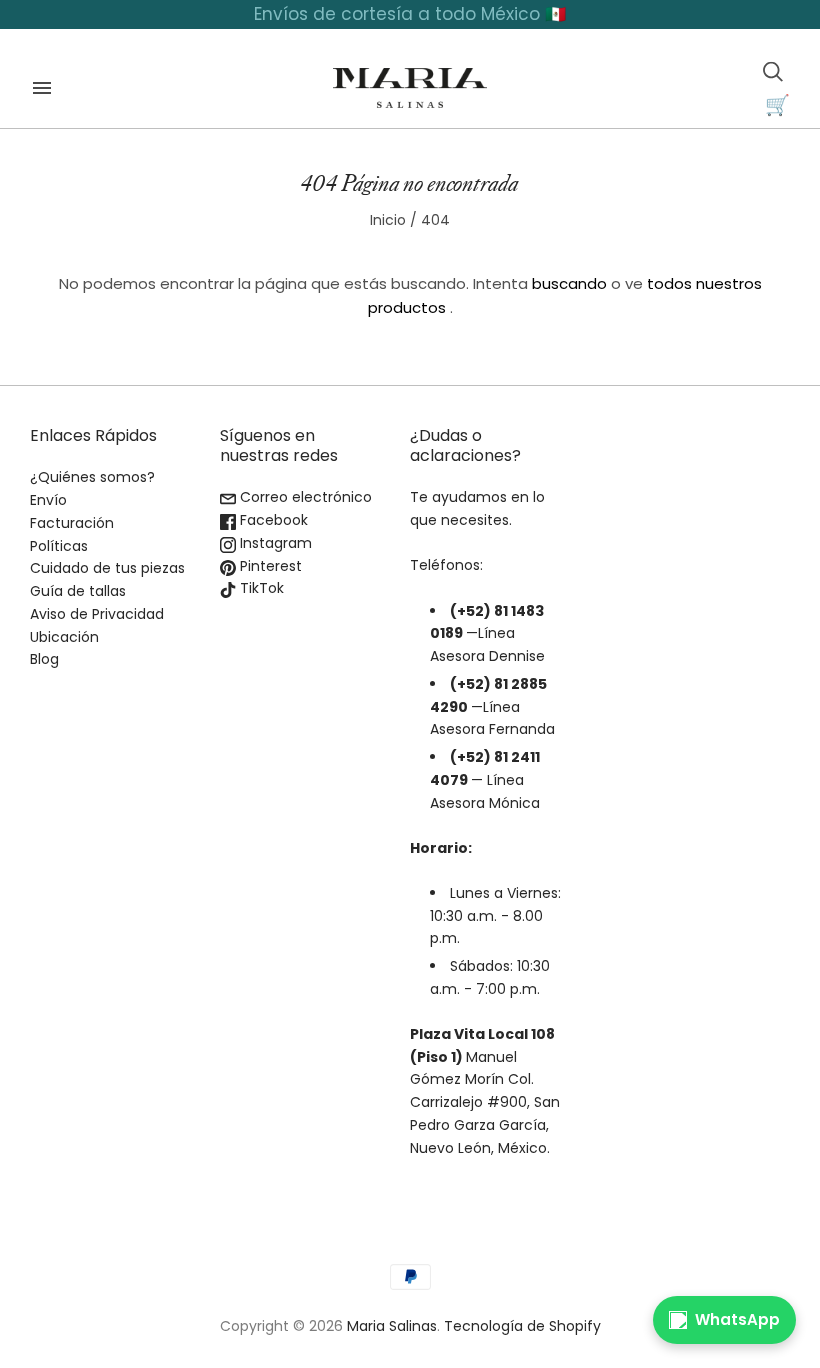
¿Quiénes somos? (92, 477)
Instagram (274, 543)
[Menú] (42, 88)
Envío (48, 500)
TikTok (260, 588)
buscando (569, 283)
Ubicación (64, 637)
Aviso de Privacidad (97, 614)
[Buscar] (773, 72)
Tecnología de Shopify (522, 1326)
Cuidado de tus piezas (107, 568)
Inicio (388, 220)
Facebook (272, 520)
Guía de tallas (78, 591)
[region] (410, 14)
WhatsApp (737, 1319)
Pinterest (269, 566)
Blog (44, 659)
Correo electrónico (304, 497)
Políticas (59, 546)
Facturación (72, 523)
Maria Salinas (392, 1326)
